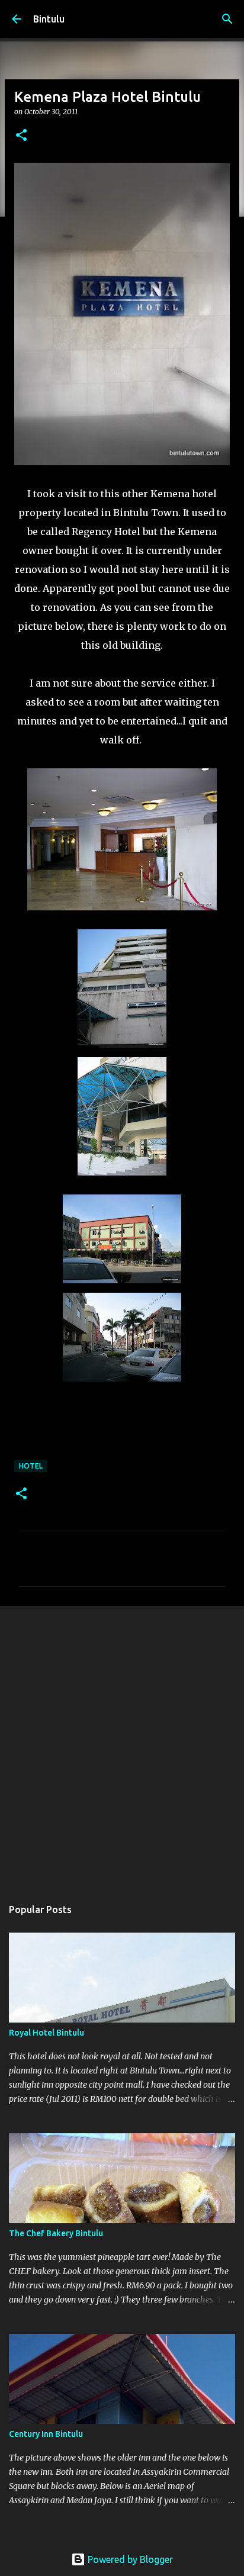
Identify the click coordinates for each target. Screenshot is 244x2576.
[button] (21, 136)
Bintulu (49, 19)
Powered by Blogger (129, 2559)
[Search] (227, 19)
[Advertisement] (122, 1746)
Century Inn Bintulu (46, 2434)
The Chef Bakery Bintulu (56, 2233)
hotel (31, 1466)
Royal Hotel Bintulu (46, 2033)
